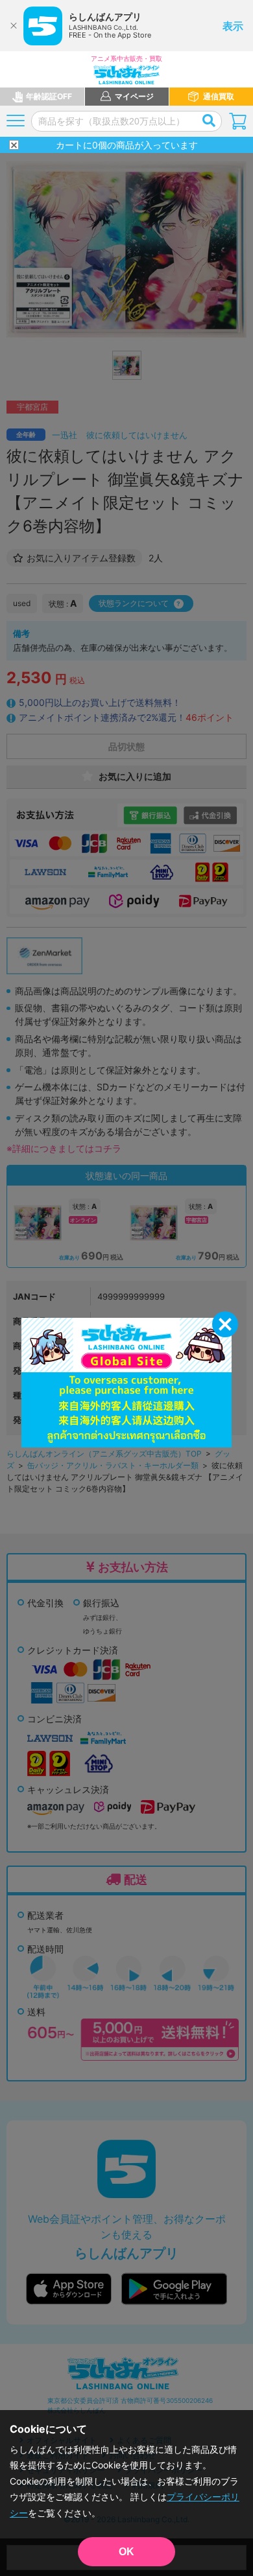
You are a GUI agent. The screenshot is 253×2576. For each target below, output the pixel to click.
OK (126, 2552)
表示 (233, 26)
